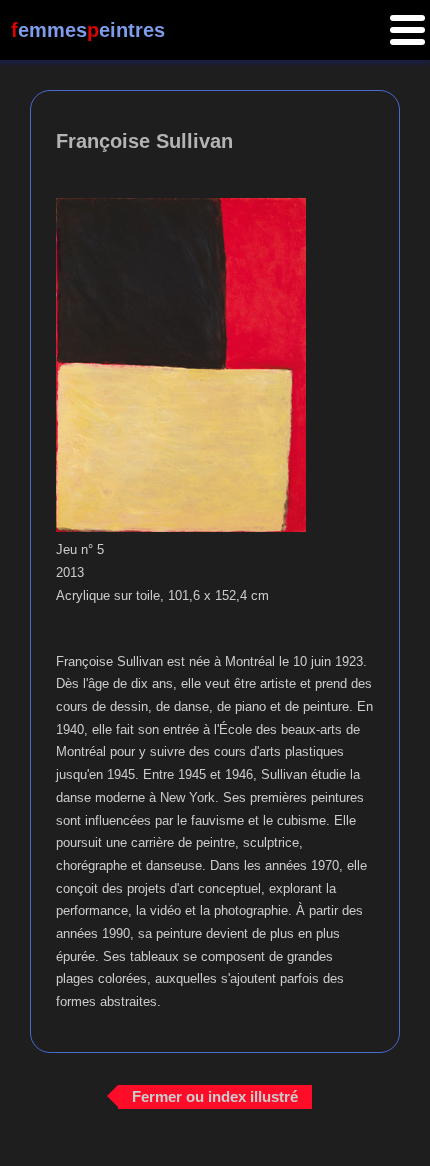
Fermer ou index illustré (215, 1096)
